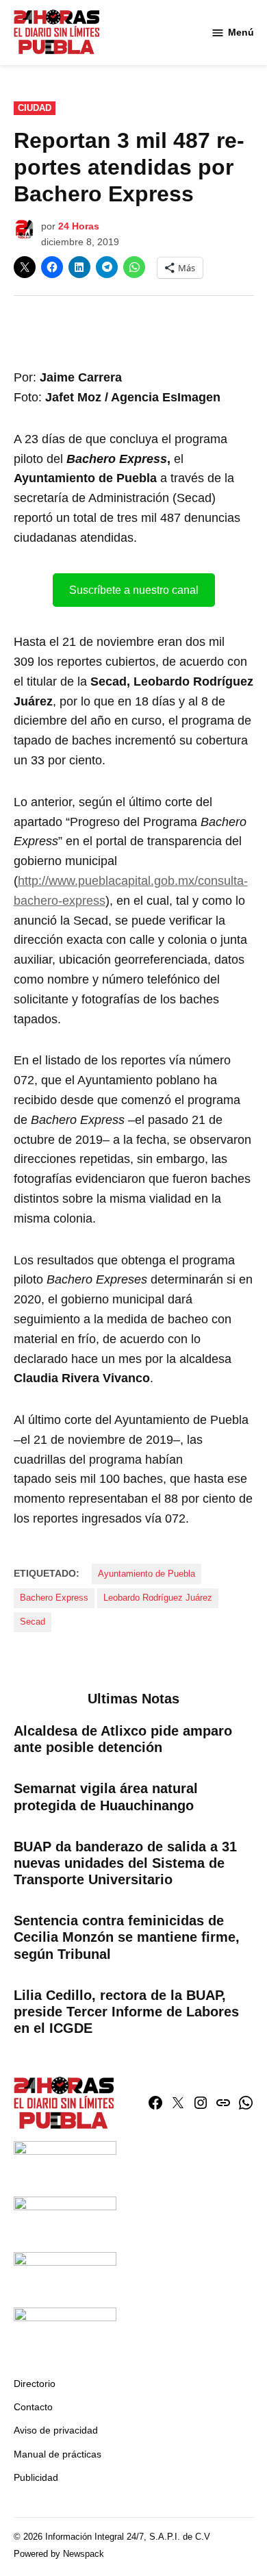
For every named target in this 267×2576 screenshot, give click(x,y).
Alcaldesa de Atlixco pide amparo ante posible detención (123, 1739)
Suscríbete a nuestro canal (134, 590)
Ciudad (35, 108)
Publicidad (36, 2477)
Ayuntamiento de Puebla (147, 1574)
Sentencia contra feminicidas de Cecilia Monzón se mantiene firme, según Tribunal (127, 1937)
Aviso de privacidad (56, 2430)
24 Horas (79, 226)
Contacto (33, 2407)
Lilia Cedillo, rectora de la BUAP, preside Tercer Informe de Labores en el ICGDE (126, 2012)
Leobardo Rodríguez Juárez (158, 1598)
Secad (33, 1622)
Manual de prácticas (58, 2454)
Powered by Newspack (59, 2554)
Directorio (35, 2384)
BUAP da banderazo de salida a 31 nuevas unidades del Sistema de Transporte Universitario (125, 1863)
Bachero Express (54, 1598)
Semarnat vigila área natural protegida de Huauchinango (106, 1797)
